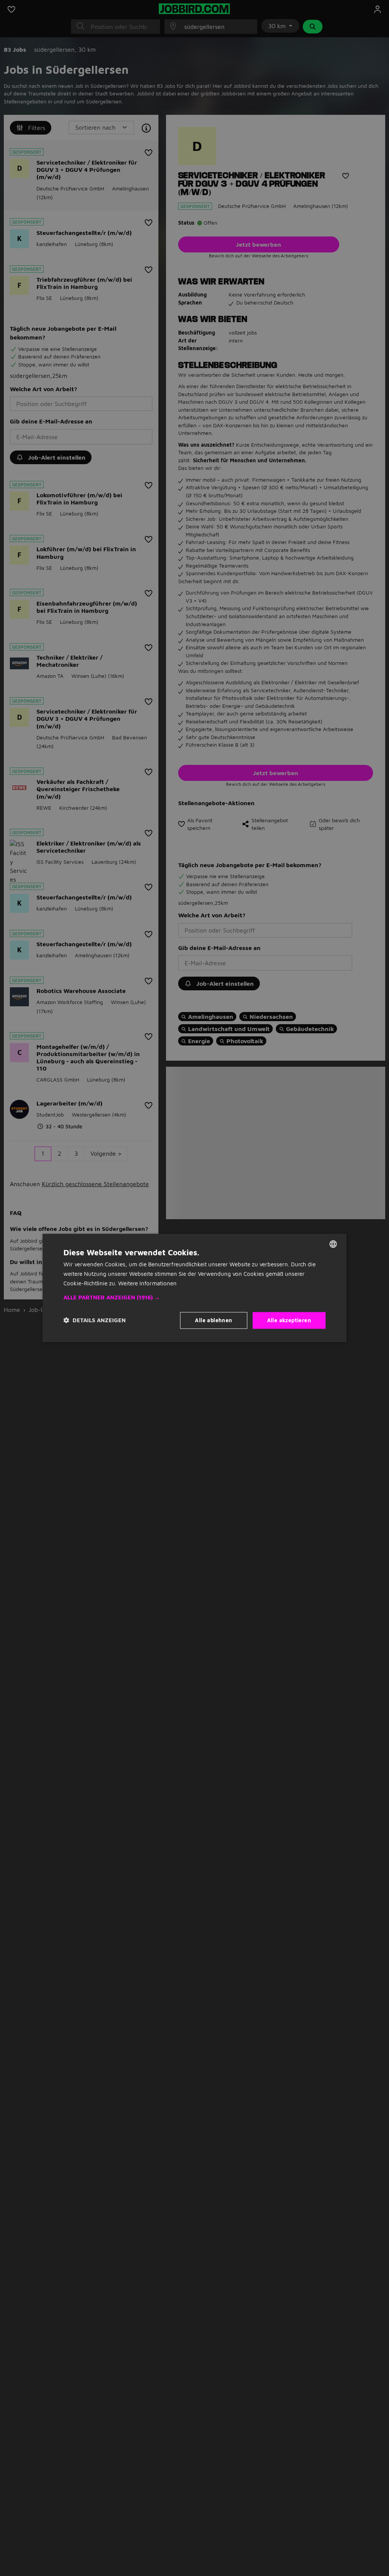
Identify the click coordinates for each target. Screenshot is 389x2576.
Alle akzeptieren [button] (289, 1320)
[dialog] (194, 1288)
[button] (194, 1298)
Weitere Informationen (147, 1283)
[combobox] (333, 1244)
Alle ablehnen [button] (213, 1320)
